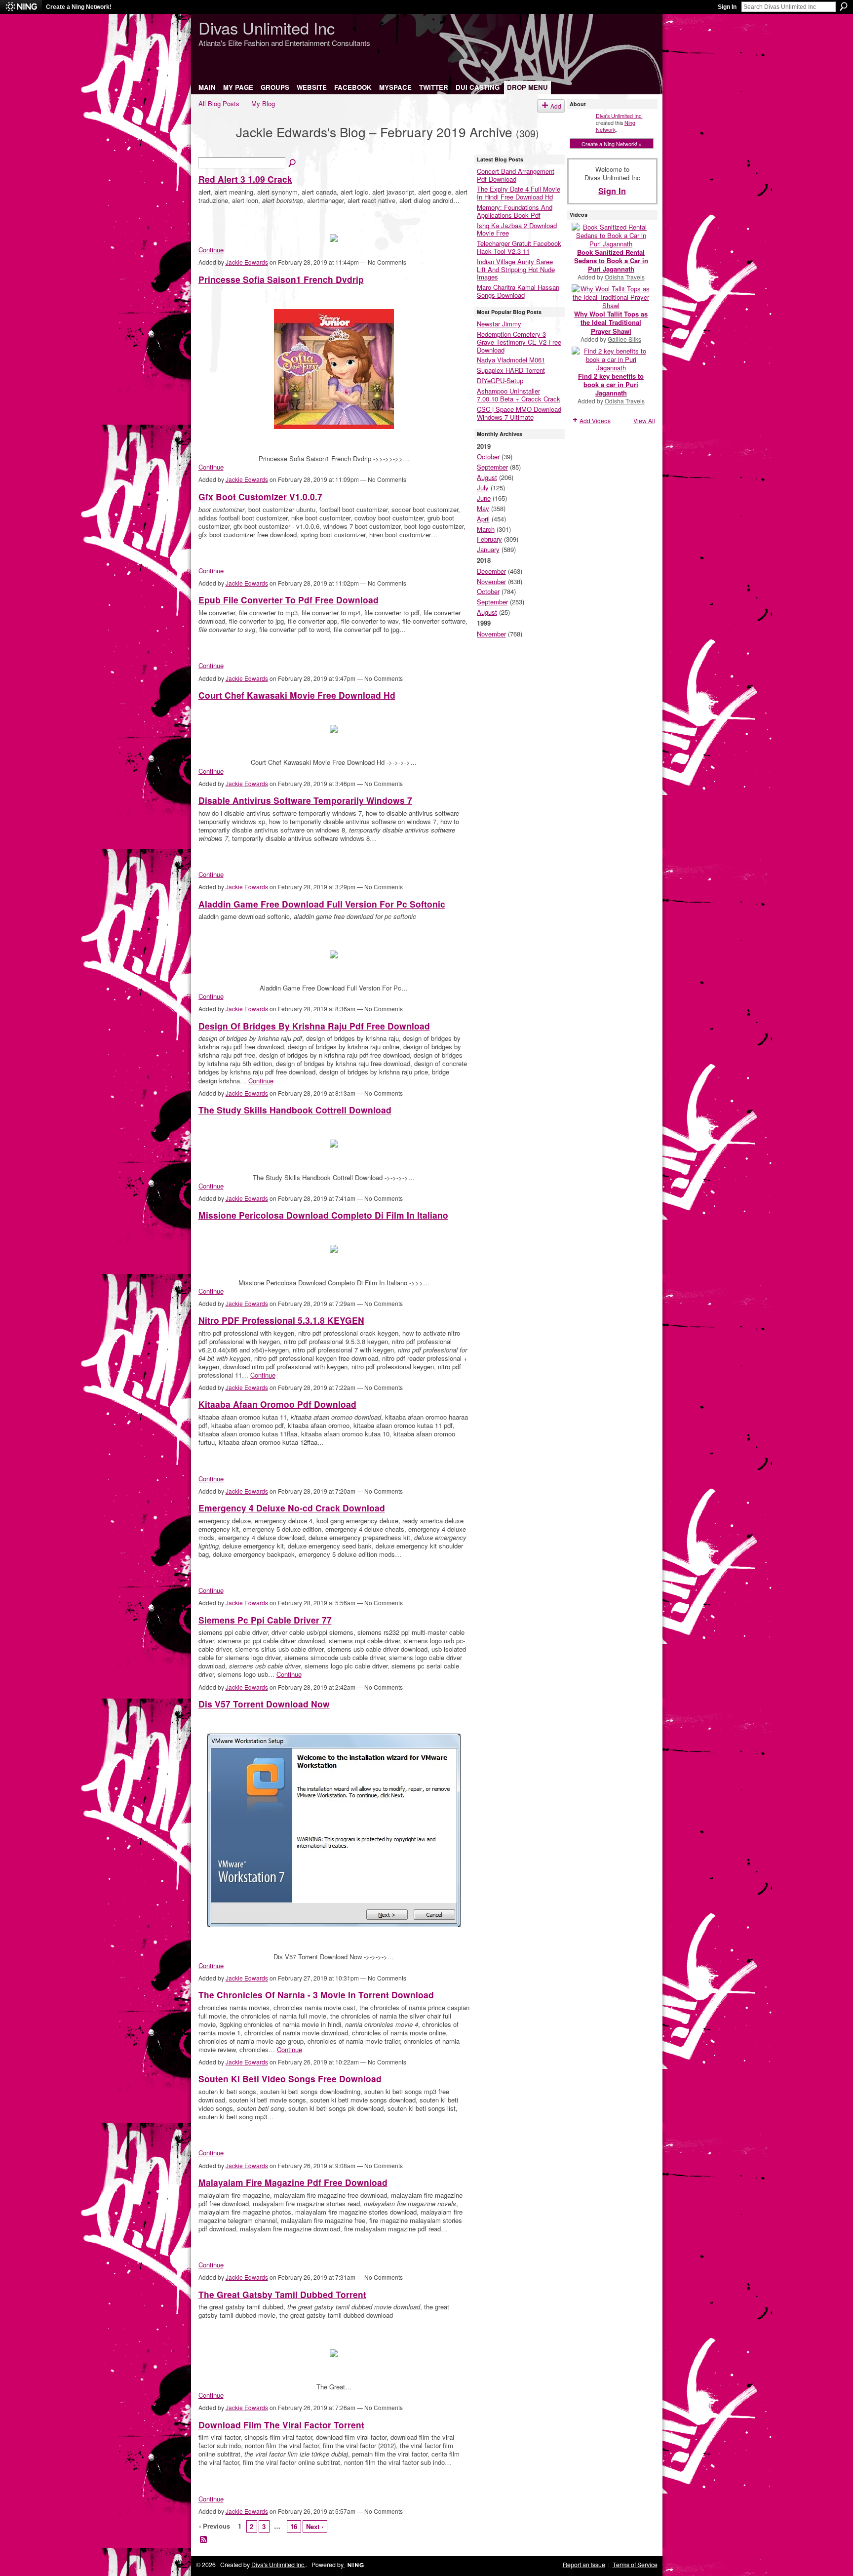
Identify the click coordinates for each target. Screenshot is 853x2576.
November (491, 581)
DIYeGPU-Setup (500, 380)
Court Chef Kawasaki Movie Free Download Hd (297, 695)
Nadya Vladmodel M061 (511, 360)
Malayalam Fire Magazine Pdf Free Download (293, 2182)
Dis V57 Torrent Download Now (264, 1704)
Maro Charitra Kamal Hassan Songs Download (518, 291)
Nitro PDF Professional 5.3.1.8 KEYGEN (281, 1320)
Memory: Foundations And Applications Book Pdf (515, 211)
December (491, 571)
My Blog (263, 103)
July (483, 488)
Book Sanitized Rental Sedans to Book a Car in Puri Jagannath (611, 260)
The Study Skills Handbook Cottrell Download (295, 1110)
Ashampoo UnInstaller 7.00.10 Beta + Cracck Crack (519, 395)
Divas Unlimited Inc (267, 27)
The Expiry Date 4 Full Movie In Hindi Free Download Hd (519, 193)
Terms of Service (635, 2565)
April (483, 519)
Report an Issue (584, 2565)
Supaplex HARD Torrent (511, 370)
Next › (315, 2526)
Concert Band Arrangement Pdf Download (516, 175)
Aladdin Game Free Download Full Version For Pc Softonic (322, 904)
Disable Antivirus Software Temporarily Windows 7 (305, 800)
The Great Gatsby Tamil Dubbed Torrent (282, 2294)
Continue (211, 250)
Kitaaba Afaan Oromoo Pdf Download (277, 1404)
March (486, 529)
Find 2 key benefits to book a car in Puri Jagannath (611, 384)
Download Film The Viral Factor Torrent (281, 2425)
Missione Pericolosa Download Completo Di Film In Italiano (323, 1215)
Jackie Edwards (247, 262)
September (492, 467)
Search (844, 6)
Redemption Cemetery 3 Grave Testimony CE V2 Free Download (519, 342)
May (483, 508)
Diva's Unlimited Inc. (619, 116)
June (484, 498)
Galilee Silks (624, 339)
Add (556, 106)
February (489, 539)
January (488, 549)
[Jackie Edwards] (214, 149)
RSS (204, 2540)
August (487, 477)
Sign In (727, 7)
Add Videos (595, 420)
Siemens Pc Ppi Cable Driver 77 (265, 1620)
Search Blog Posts (293, 163)
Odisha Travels (625, 277)
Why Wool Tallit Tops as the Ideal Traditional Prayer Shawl (611, 322)
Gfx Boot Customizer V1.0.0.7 (260, 496)
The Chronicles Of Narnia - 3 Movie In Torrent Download (316, 1995)
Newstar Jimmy (499, 324)
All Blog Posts (219, 103)
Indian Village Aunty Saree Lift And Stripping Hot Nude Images (516, 269)
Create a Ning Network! (79, 7)
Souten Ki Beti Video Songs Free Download (290, 2079)
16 (294, 2526)
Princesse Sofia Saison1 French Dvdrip (281, 279)
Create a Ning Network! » (612, 144)
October (488, 456)
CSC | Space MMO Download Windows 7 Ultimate (519, 413)
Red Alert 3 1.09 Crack (245, 179)
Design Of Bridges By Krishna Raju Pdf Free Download (314, 1026)
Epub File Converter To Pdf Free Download (289, 600)
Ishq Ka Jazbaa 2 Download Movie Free (517, 229)
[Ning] (21, 7)
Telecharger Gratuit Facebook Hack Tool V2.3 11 (519, 247)
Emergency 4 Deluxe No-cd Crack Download (292, 1508)
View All (644, 420)
